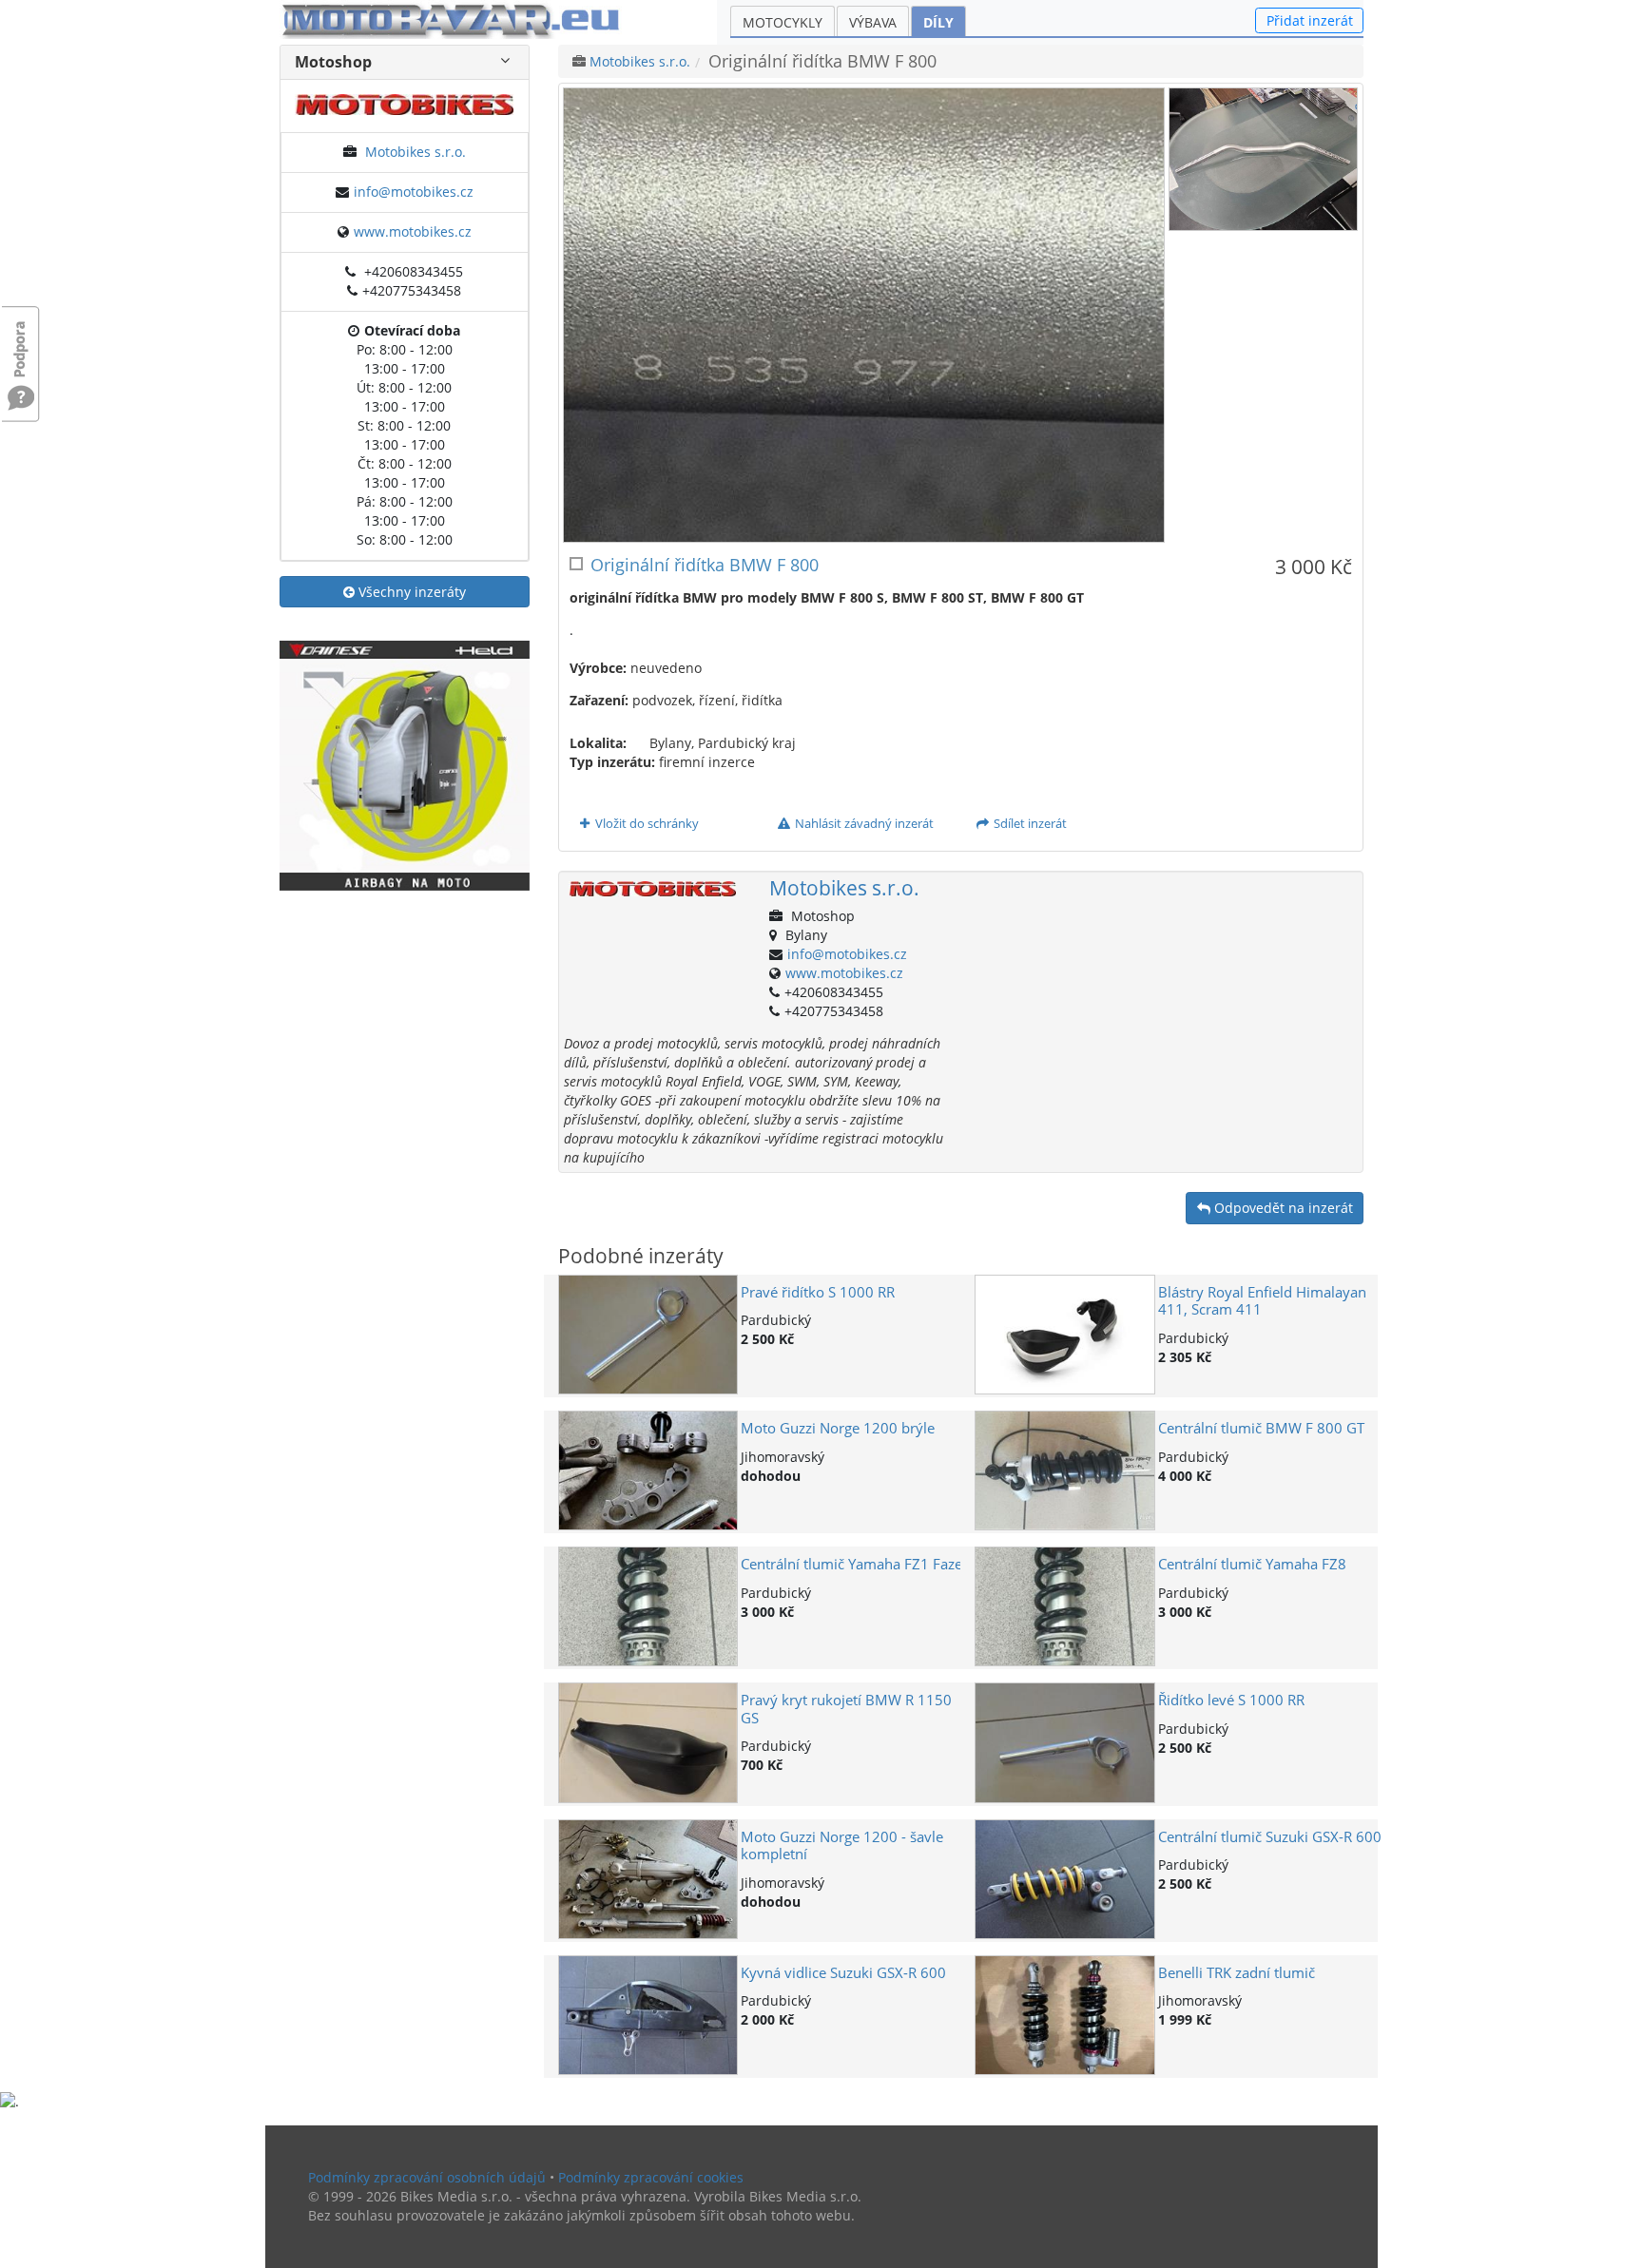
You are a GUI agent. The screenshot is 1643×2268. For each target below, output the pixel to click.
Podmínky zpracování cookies (651, 2177)
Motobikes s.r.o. (416, 152)
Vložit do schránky (646, 823)
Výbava (873, 22)
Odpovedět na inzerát (1282, 1208)
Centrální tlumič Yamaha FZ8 (1252, 1564)
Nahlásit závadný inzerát (863, 823)
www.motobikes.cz (413, 231)
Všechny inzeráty (410, 592)
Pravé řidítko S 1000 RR (818, 1292)
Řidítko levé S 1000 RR (1231, 1700)
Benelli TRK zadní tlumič (1237, 1973)
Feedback (21, 340)
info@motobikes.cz (414, 192)
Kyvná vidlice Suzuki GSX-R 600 (843, 1973)
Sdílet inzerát (1029, 823)
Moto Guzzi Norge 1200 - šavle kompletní (842, 1845)
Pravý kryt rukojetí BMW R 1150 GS (846, 1709)
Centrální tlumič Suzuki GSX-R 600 (1270, 1837)
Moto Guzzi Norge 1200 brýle (838, 1428)
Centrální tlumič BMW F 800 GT (1261, 1428)
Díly (938, 22)
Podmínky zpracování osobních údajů (427, 2177)
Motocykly (783, 22)
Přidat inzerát (1310, 20)
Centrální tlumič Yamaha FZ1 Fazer (854, 1564)
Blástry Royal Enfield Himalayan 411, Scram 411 (1262, 1301)
